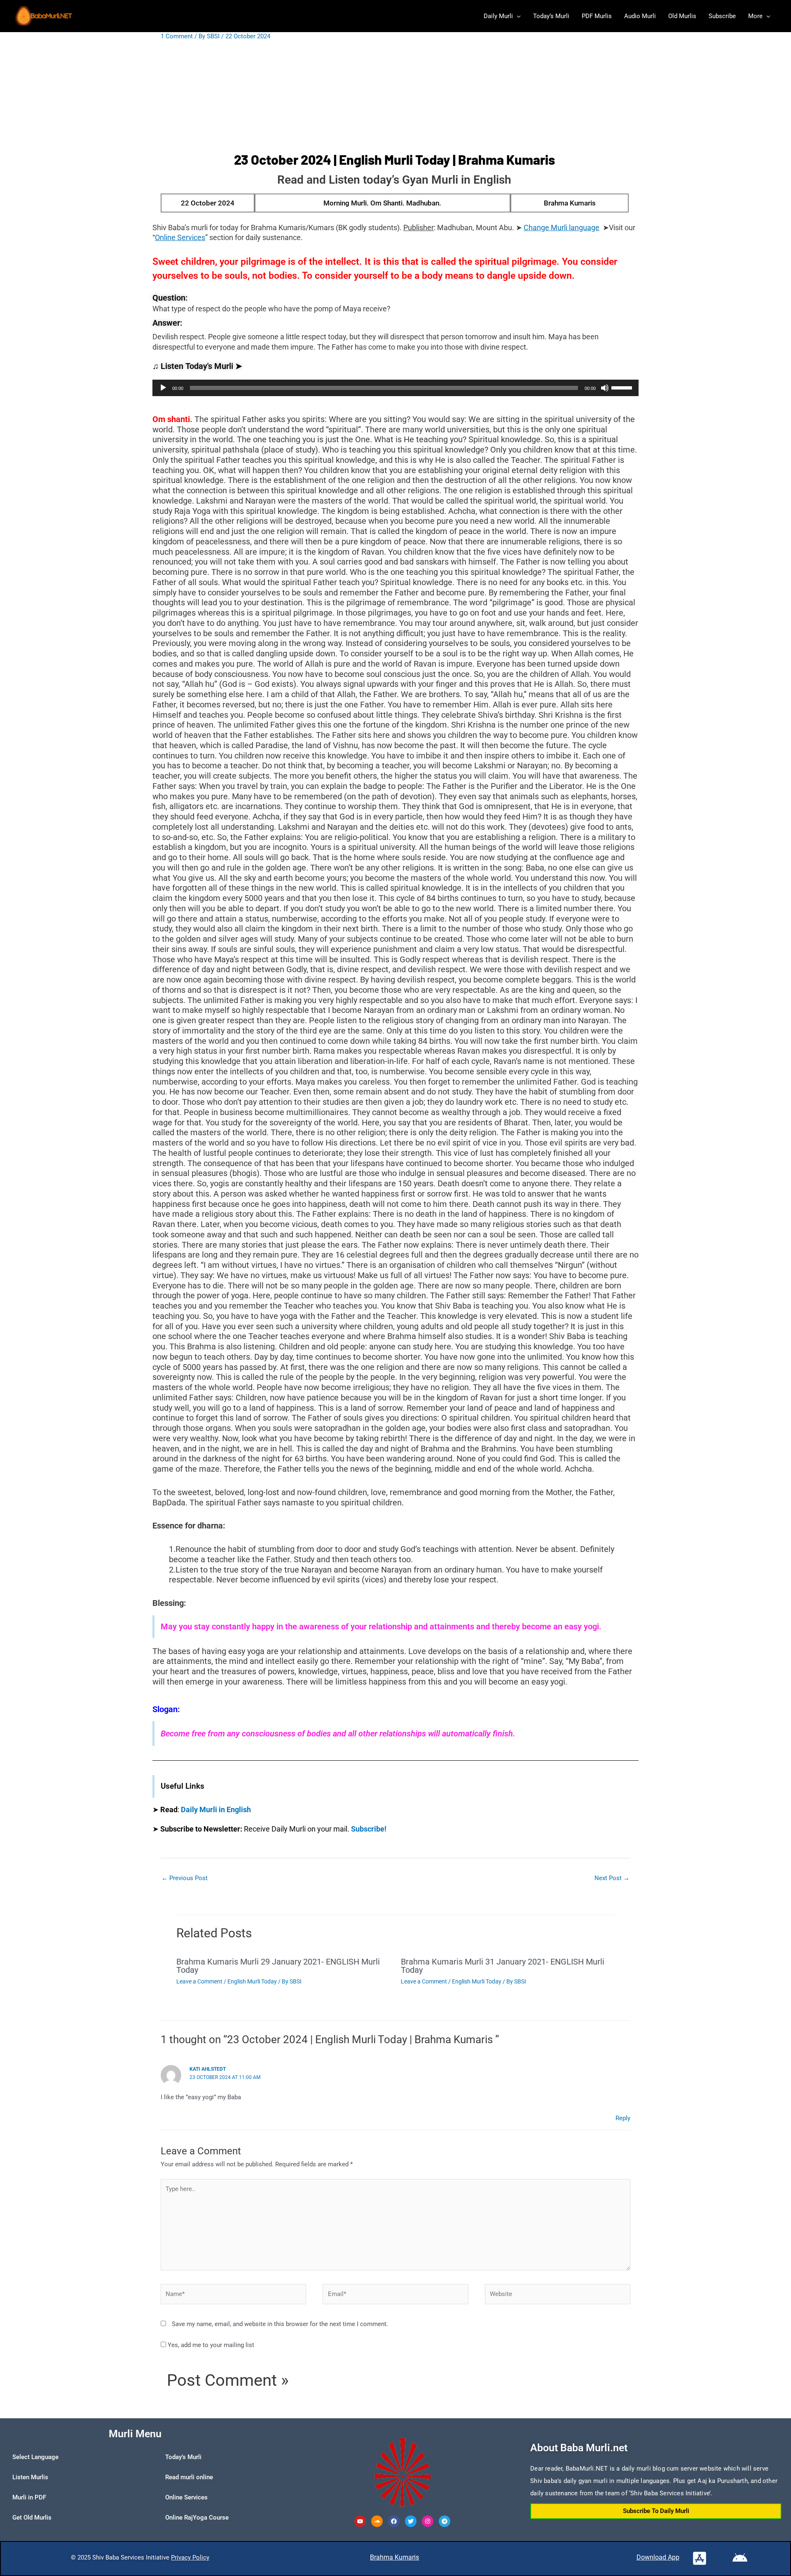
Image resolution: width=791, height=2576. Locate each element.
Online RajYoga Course (197, 2518)
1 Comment (177, 36)
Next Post (612, 1878)
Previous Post (185, 1878)
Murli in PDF (29, 2497)
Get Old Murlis (32, 2518)
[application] (395, 388)
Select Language (35, 2457)
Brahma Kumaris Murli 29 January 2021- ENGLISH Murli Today (278, 1966)
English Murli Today (252, 1981)
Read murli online (189, 2477)
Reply (623, 2118)
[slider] (623, 387)
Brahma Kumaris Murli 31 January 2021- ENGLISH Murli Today (503, 1966)
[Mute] (605, 388)
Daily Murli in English (216, 1809)
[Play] (163, 388)
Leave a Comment (199, 1981)
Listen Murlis (30, 2477)
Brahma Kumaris (394, 2557)
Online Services (186, 2497)
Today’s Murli (183, 2457)
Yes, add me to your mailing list (210, 2345)
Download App (658, 2557)
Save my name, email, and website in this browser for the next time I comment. (280, 2324)
